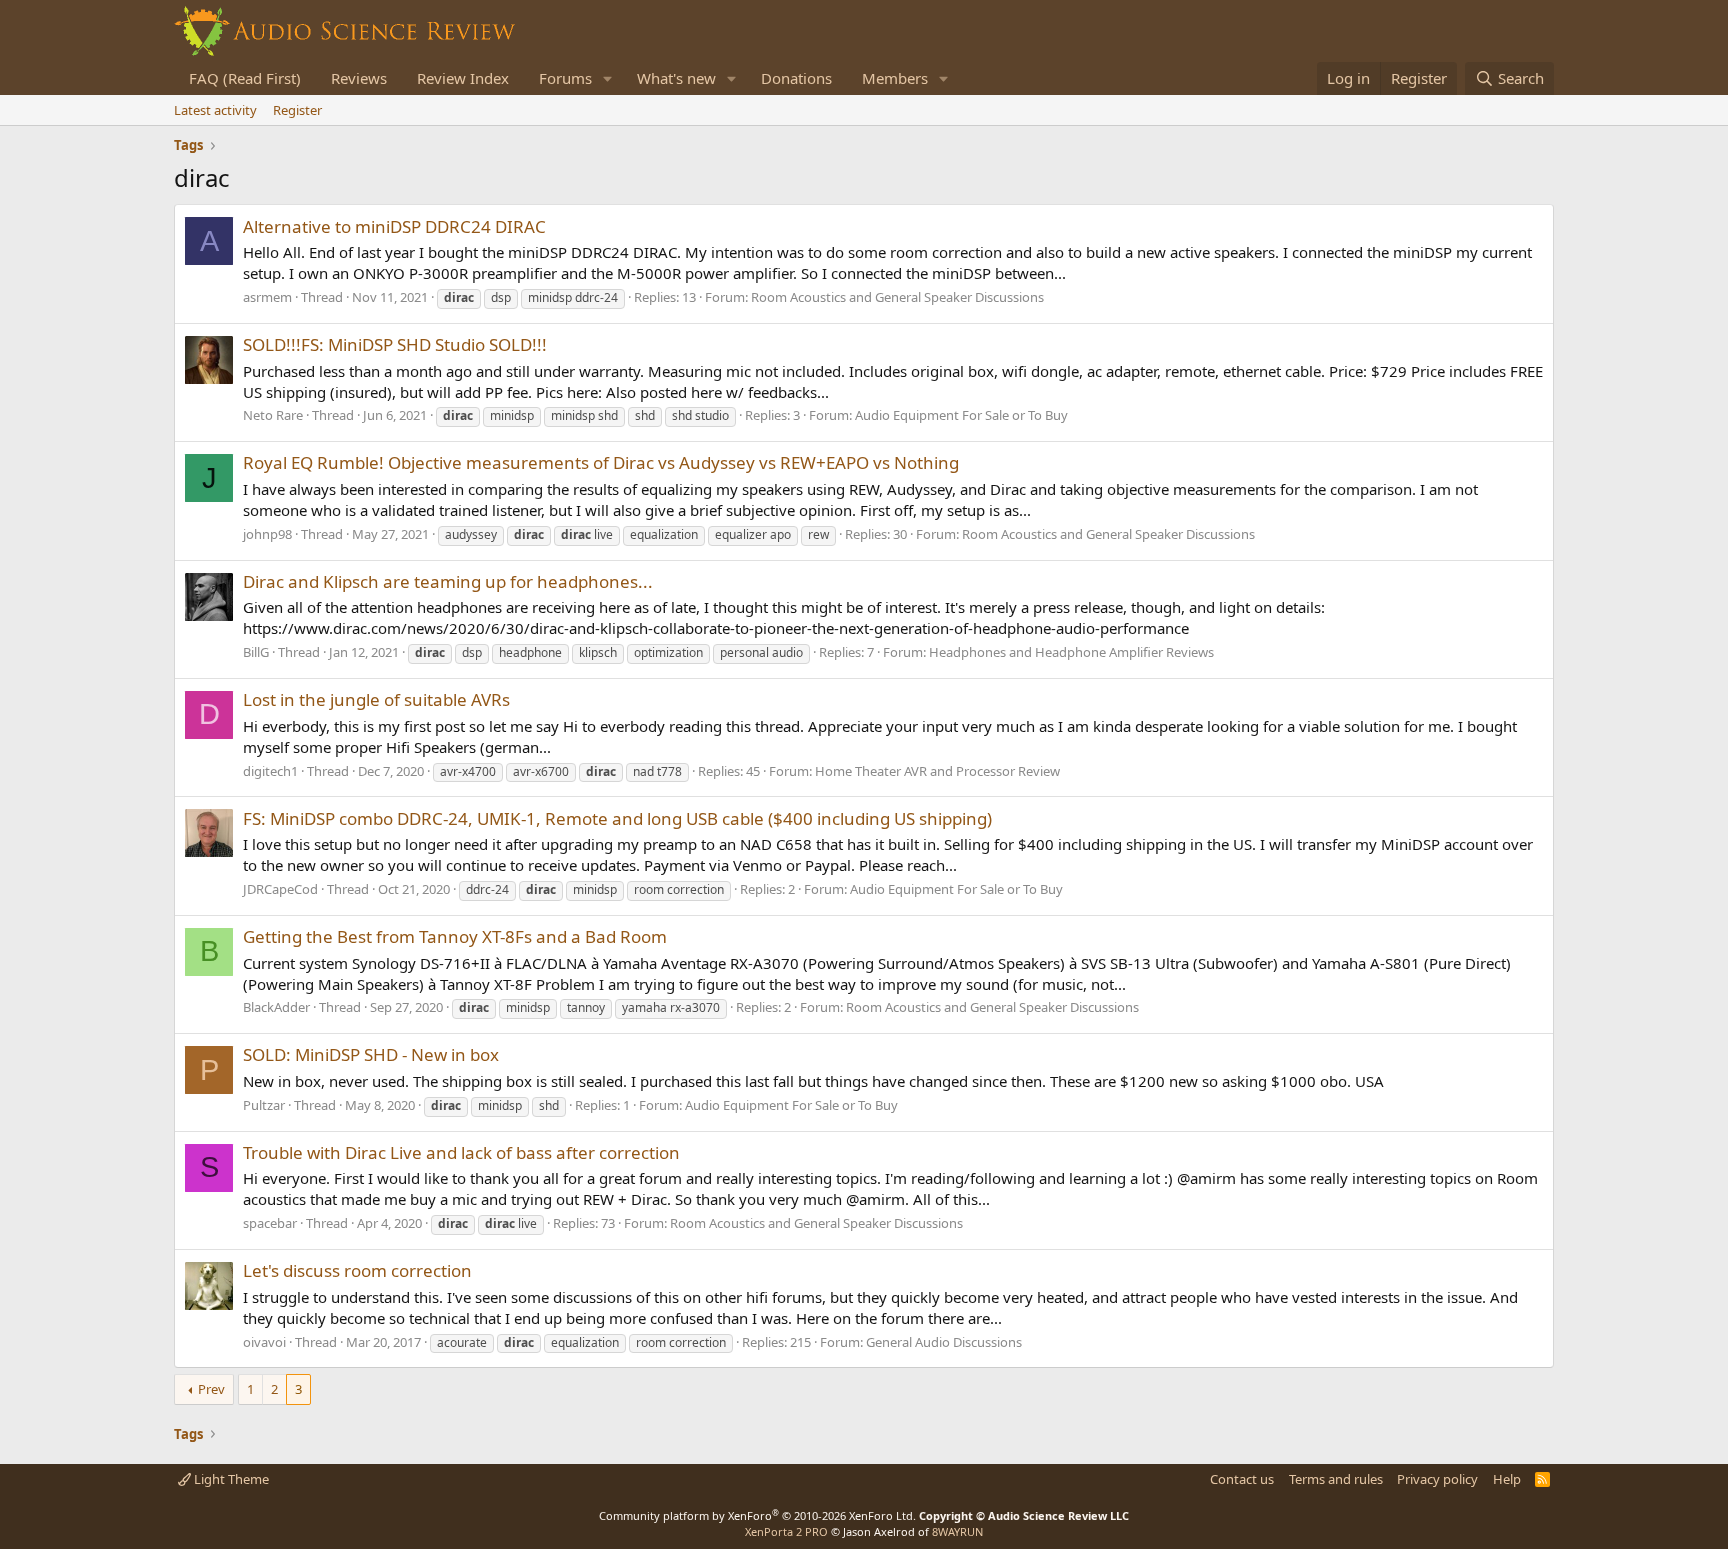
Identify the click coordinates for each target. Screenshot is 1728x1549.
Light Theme (230, 1479)
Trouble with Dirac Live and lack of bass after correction (461, 1152)
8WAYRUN (957, 1531)
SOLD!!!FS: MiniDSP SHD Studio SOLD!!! (395, 344)
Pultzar (264, 1105)
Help (1507, 1479)
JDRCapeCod (280, 889)
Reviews (359, 78)
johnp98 (267, 534)
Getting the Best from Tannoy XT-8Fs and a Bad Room (455, 936)
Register (297, 110)
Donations (796, 78)
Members (895, 78)
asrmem (267, 297)
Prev (211, 1389)
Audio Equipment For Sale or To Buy (961, 415)
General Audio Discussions (944, 1342)
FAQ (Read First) (245, 78)
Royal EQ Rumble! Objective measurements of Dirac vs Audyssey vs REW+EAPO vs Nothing (601, 462)
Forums (565, 78)
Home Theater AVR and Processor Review (937, 771)
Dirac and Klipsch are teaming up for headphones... (448, 581)
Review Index (463, 78)
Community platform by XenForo (757, 1515)
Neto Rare (273, 415)
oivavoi (264, 1342)
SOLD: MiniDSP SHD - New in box (371, 1054)
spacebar (270, 1223)
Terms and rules (1336, 1479)
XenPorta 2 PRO (786, 1531)
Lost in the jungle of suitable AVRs (376, 699)
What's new (676, 78)
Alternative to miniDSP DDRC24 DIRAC (394, 226)
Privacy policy (1437, 1479)
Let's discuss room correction (357, 1270)
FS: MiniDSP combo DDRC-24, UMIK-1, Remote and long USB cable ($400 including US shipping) (617, 818)
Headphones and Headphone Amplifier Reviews (1071, 652)
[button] (608, 78)
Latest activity (215, 110)
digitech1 (270, 771)
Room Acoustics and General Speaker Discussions (897, 297)
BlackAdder (276, 1007)
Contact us (1242, 1479)
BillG (256, 652)
